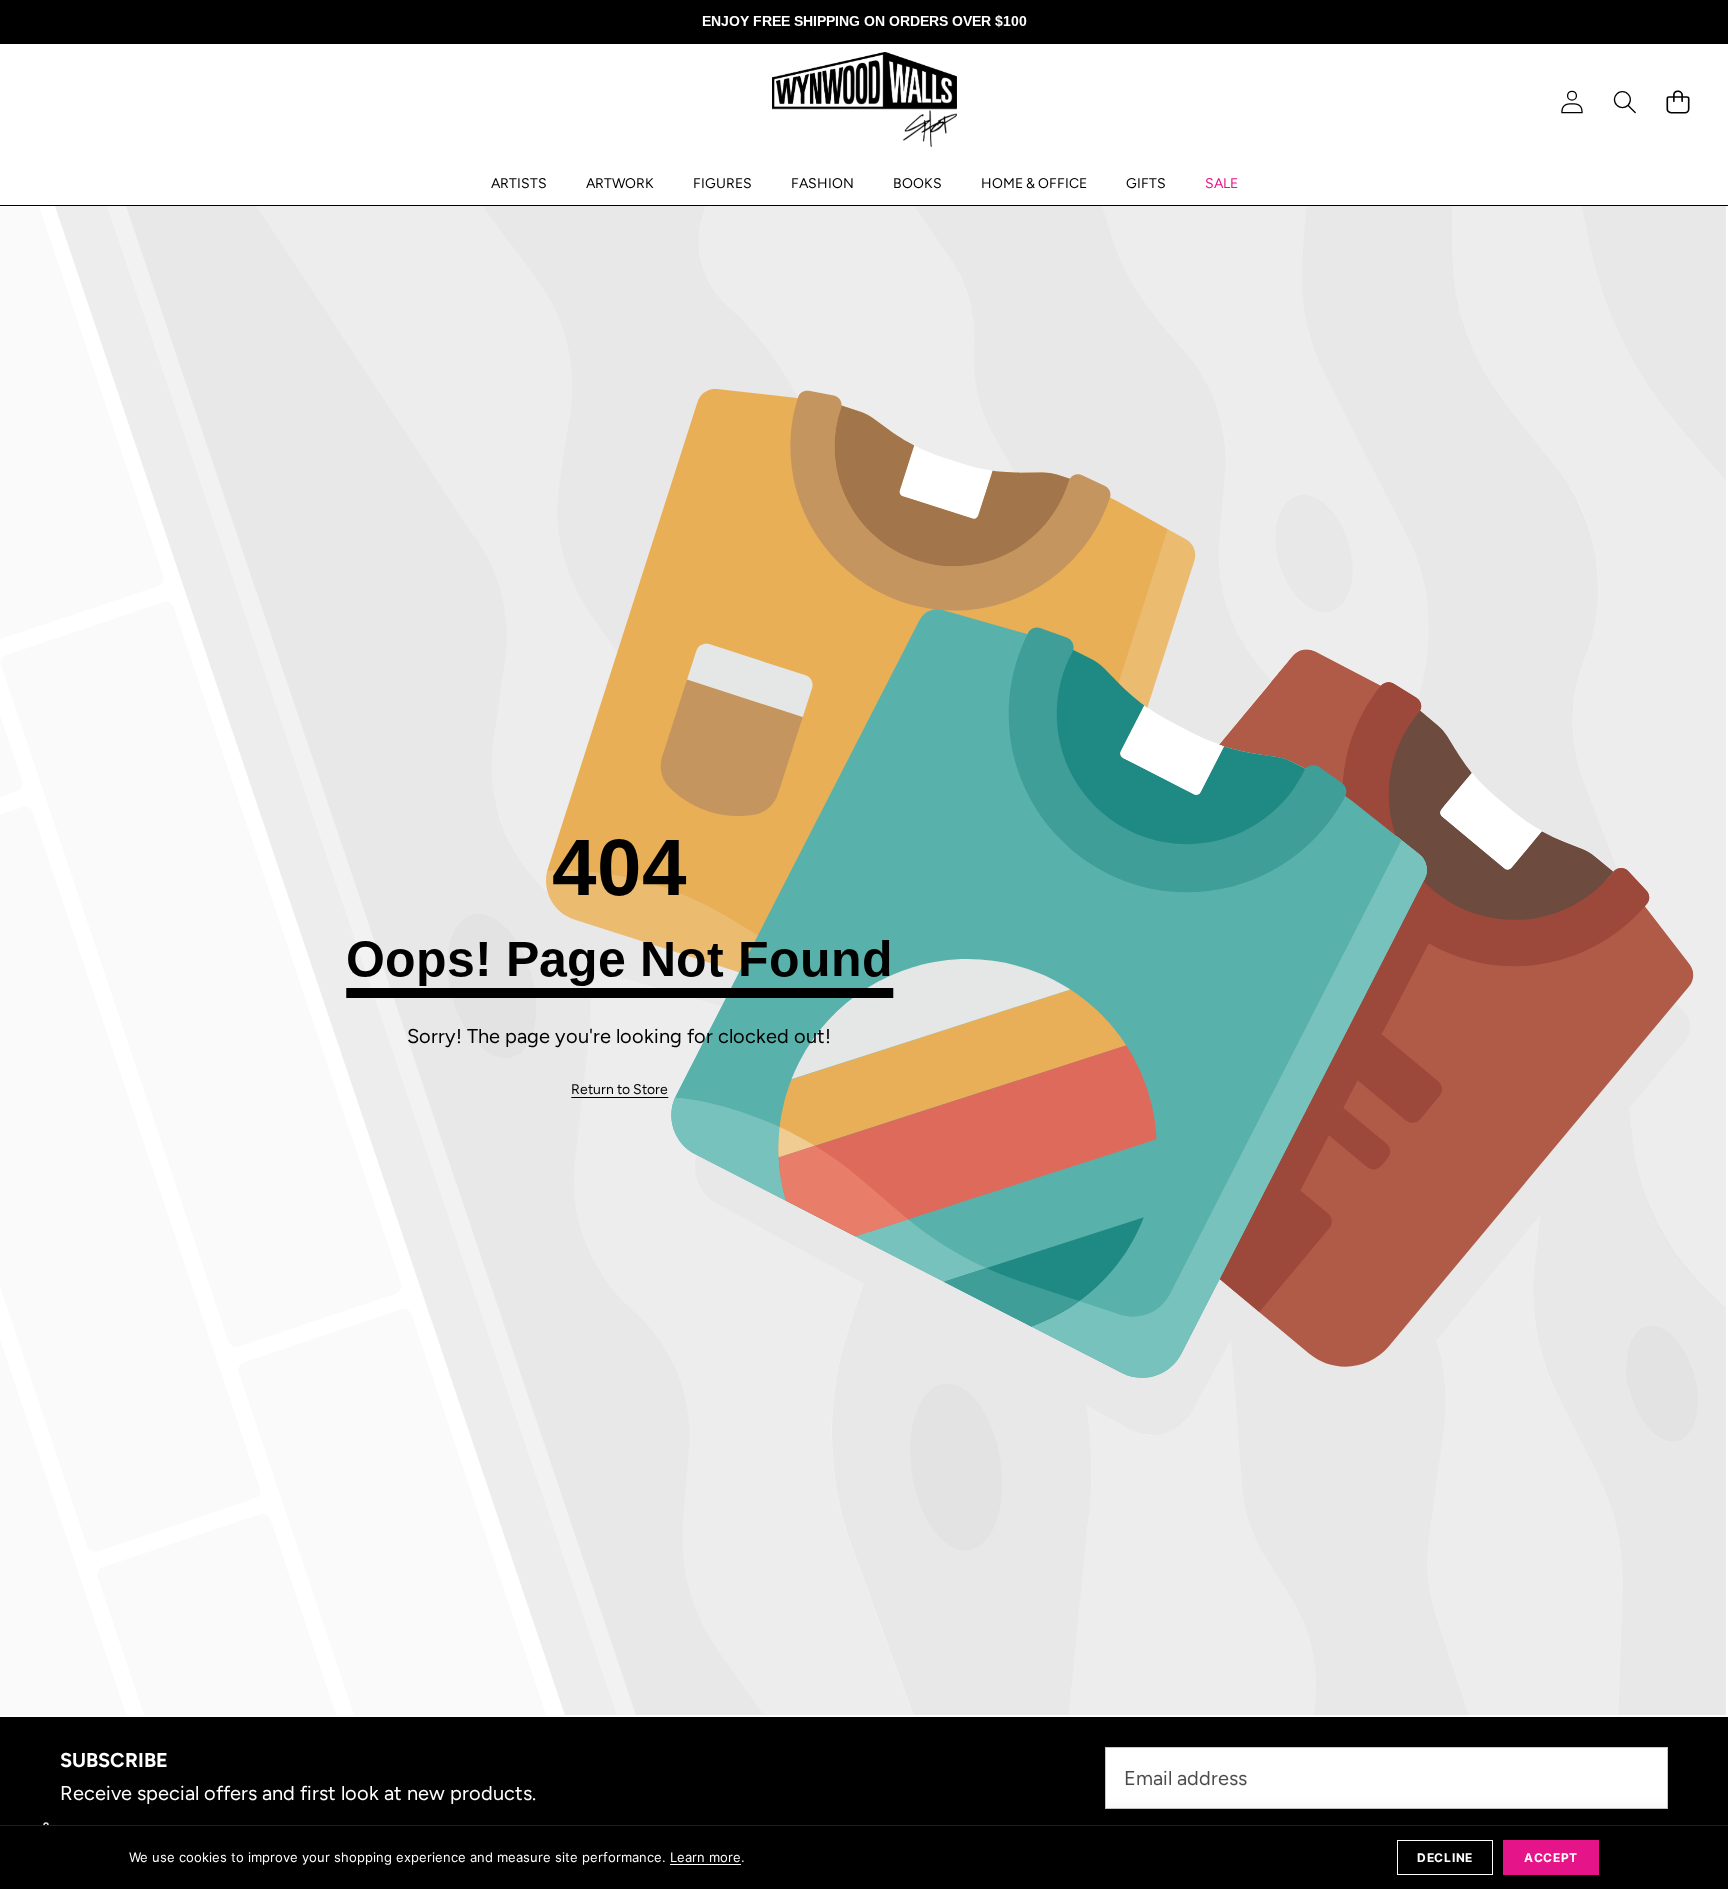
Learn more (705, 1857)
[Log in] (1571, 102)
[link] (619, 1090)
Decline (1445, 1857)
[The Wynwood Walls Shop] (864, 103)
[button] (1624, 102)
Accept (1551, 1857)
